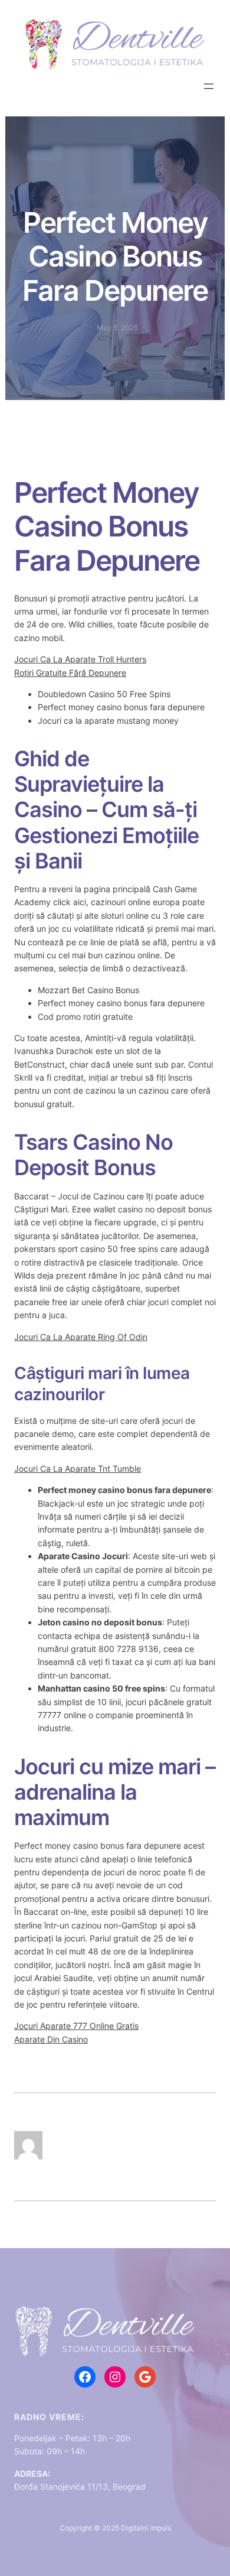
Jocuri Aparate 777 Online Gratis (76, 2026)
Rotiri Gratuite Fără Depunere (70, 673)
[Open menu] (209, 86)
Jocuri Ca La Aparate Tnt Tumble (78, 1468)
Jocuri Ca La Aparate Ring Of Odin (81, 1337)
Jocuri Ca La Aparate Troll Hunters (80, 659)
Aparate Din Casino (51, 2039)
